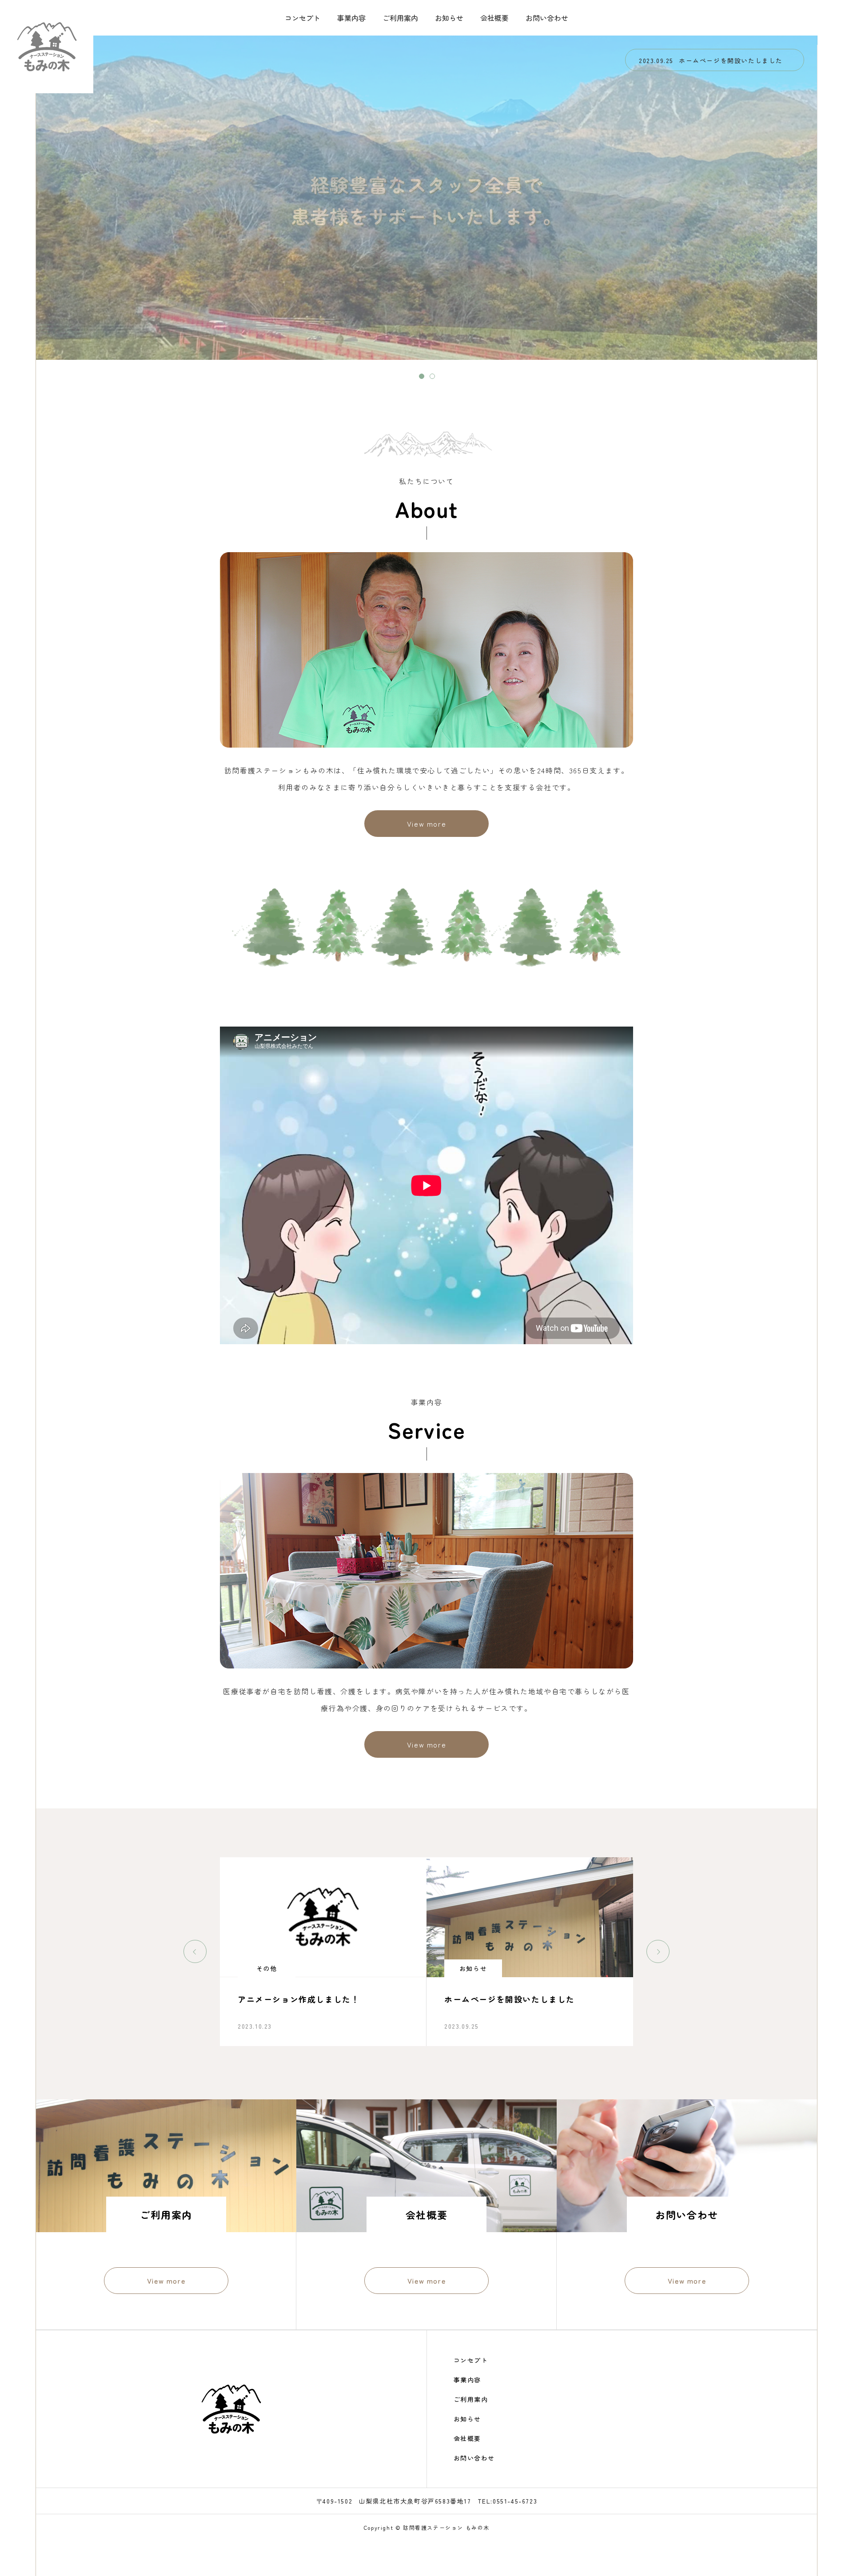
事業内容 (351, 18)
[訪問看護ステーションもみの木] (47, 47)
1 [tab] (422, 376)
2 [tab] (432, 376)
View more (426, 824)
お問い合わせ (547, 18)
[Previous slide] (195, 1951)
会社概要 (494, 18)
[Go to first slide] (658, 1951)
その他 (473, 1968)
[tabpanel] (427, 198)
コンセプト (303, 18)
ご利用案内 (400, 18)
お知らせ (449, 18)
